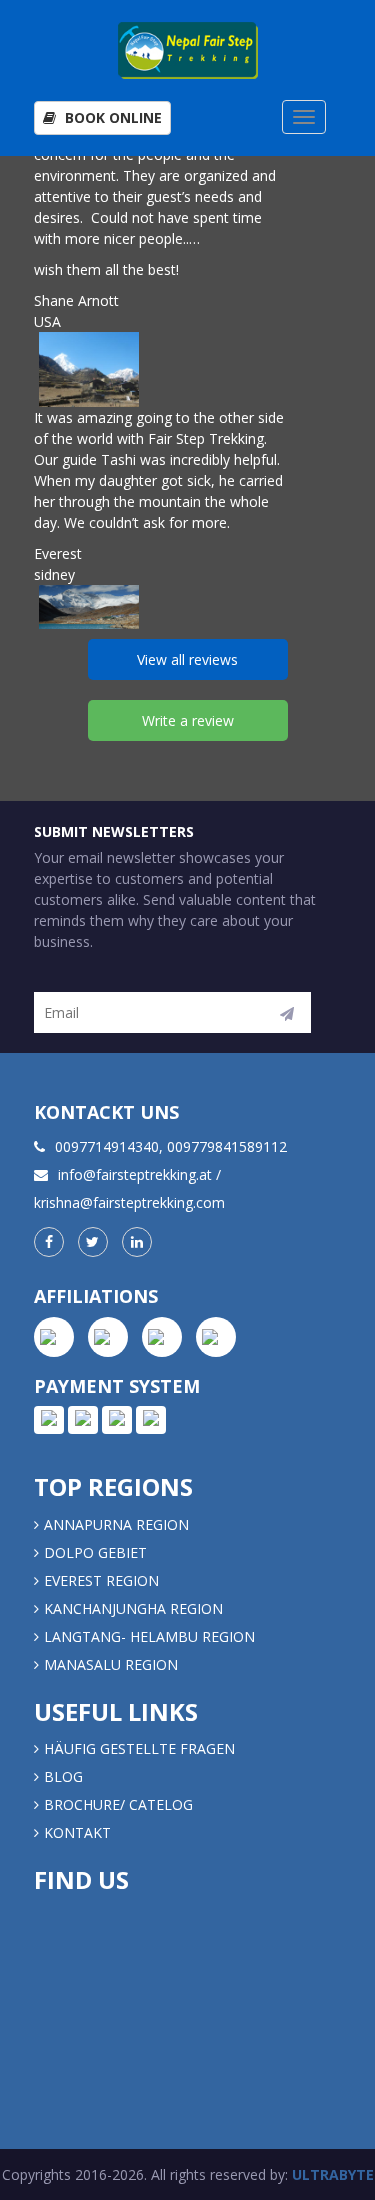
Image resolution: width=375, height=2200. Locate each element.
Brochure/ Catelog (118, 1804)
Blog (63, 1776)
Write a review (188, 720)
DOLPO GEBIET (95, 1552)
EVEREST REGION (101, 1580)
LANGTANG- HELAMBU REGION (149, 1636)
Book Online (111, 117)
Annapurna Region (116, 1524)
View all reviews (187, 659)
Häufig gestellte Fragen (139, 1748)
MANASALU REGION (111, 1664)
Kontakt (79, 1832)
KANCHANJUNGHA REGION (133, 1608)
